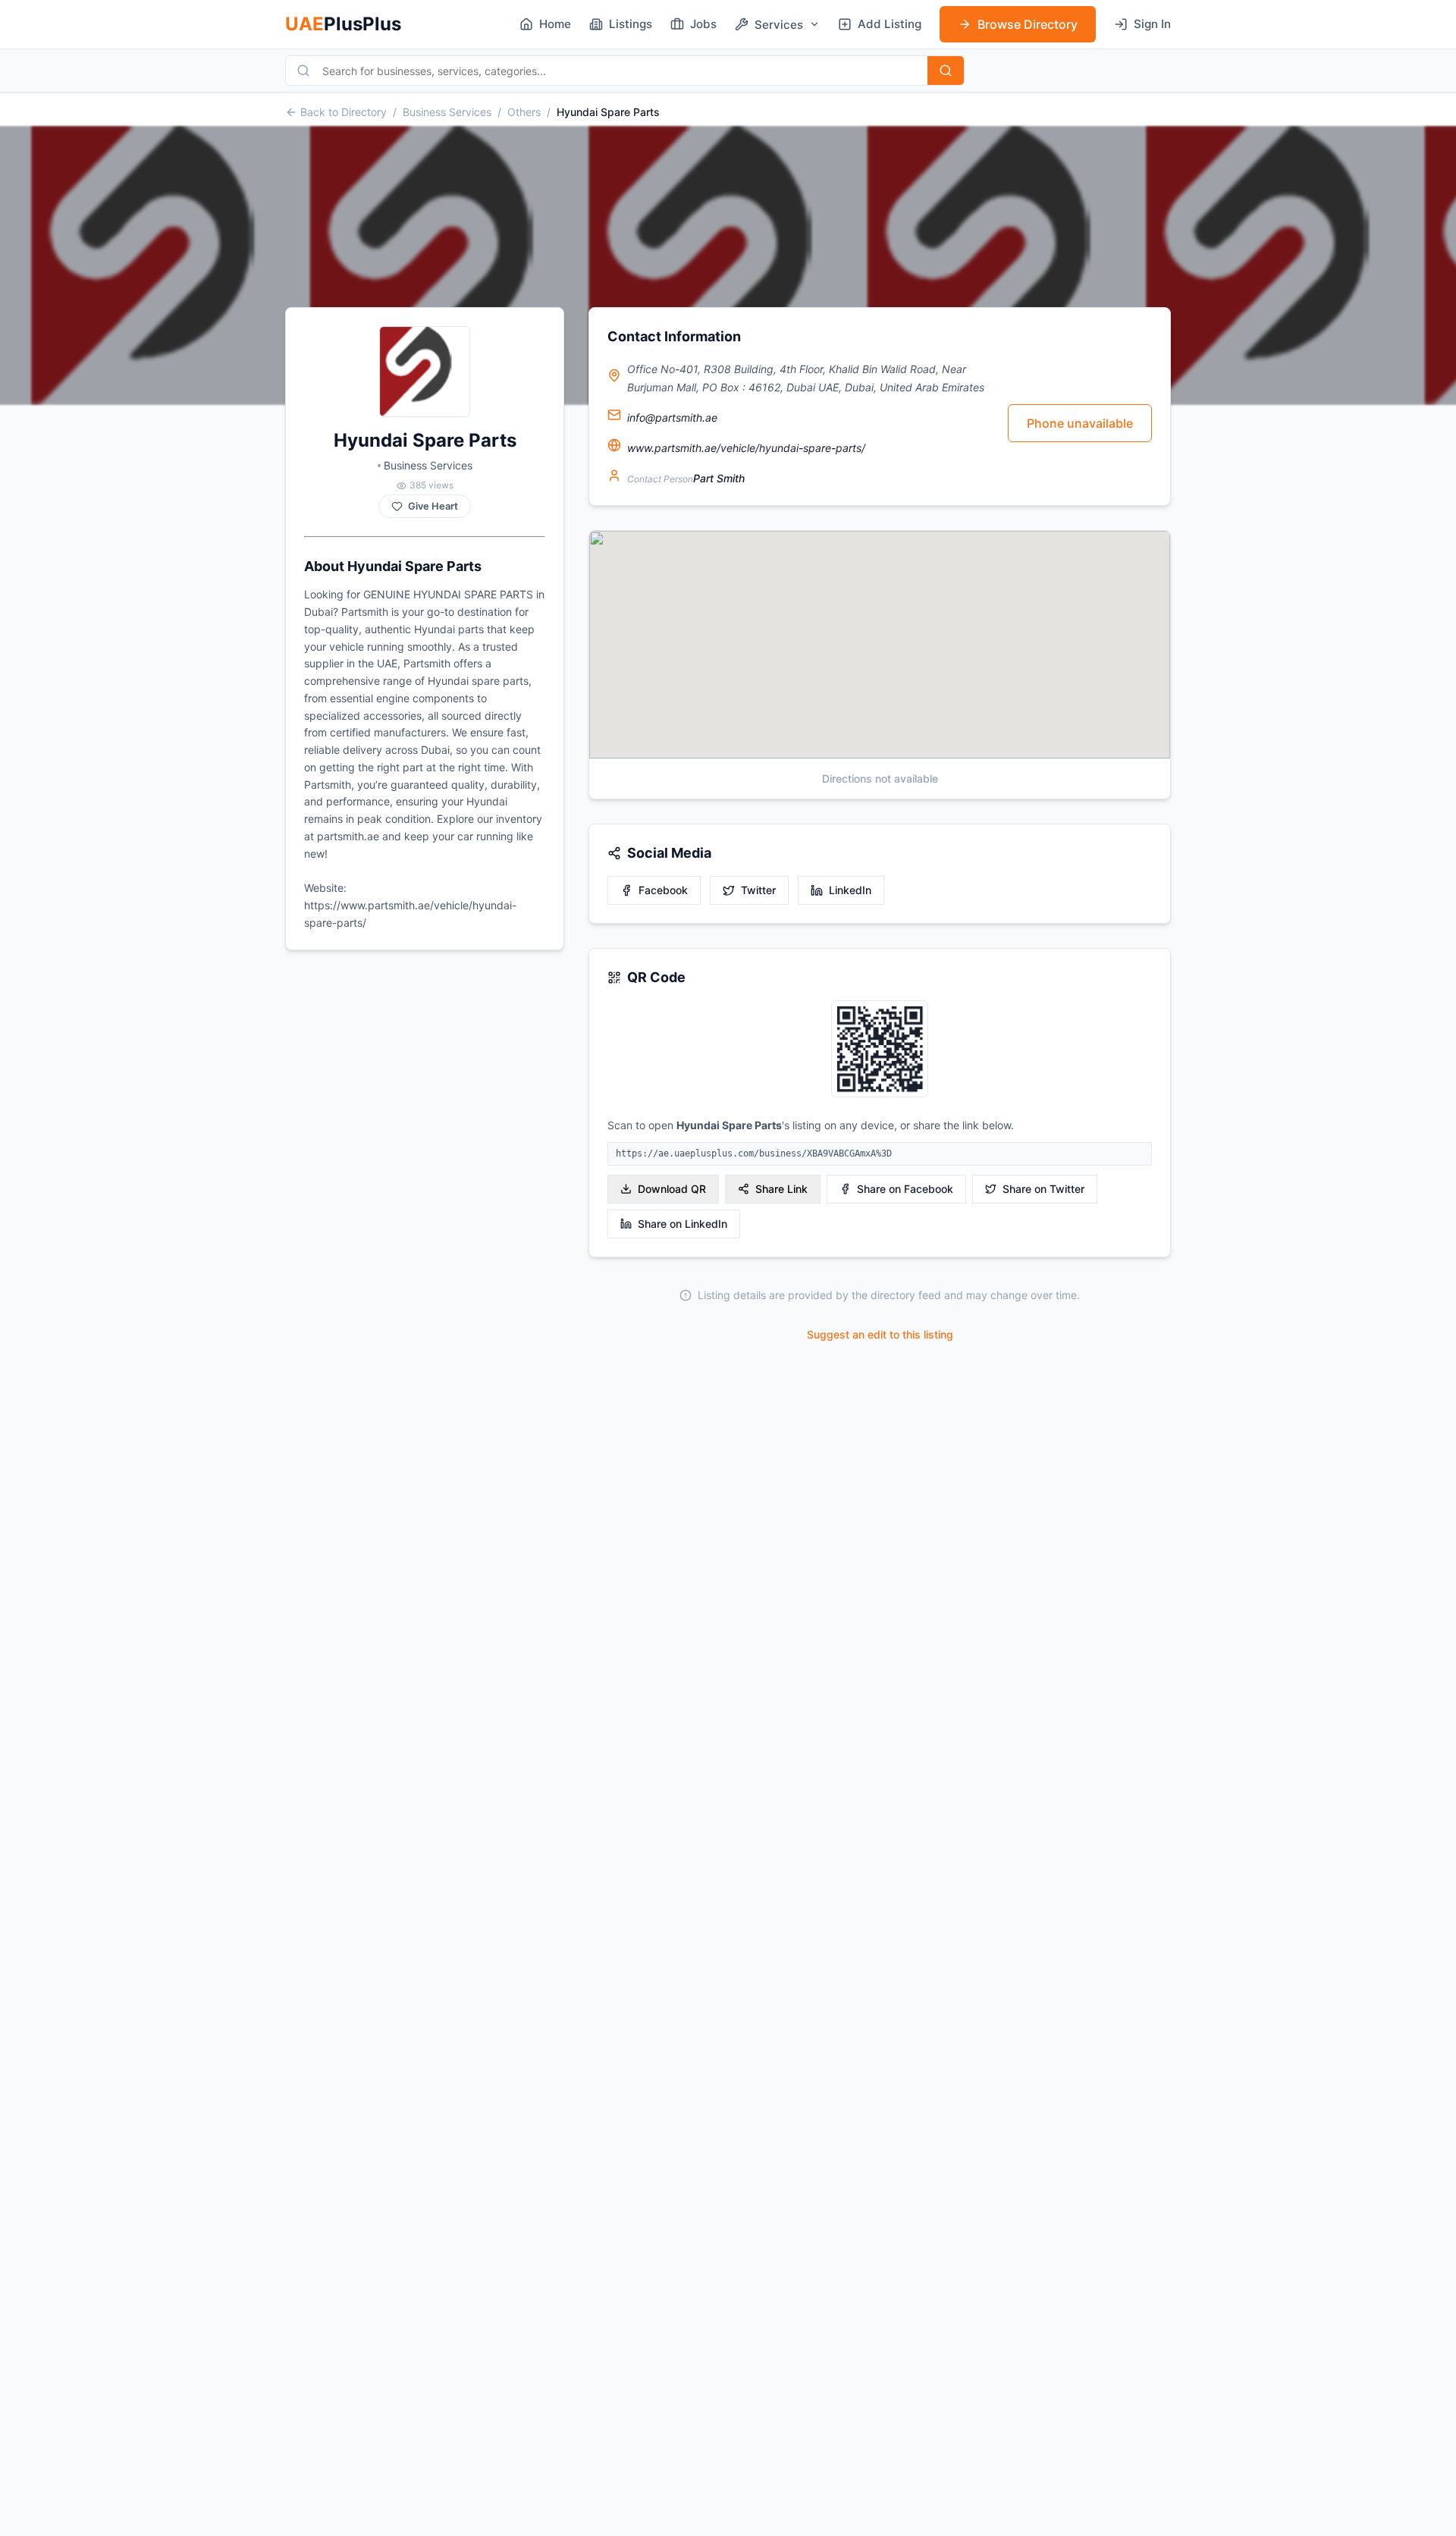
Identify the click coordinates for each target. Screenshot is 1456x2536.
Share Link (781, 1189)
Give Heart (433, 506)
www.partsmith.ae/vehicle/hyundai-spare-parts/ (746, 448)
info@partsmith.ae (672, 417)
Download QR (672, 1189)
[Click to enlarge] (880, 1050)
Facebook (663, 890)
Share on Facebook (905, 1189)
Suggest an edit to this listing (880, 1334)
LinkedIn (850, 890)
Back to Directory (344, 112)
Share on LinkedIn (682, 1224)
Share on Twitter (1043, 1189)
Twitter (758, 890)
